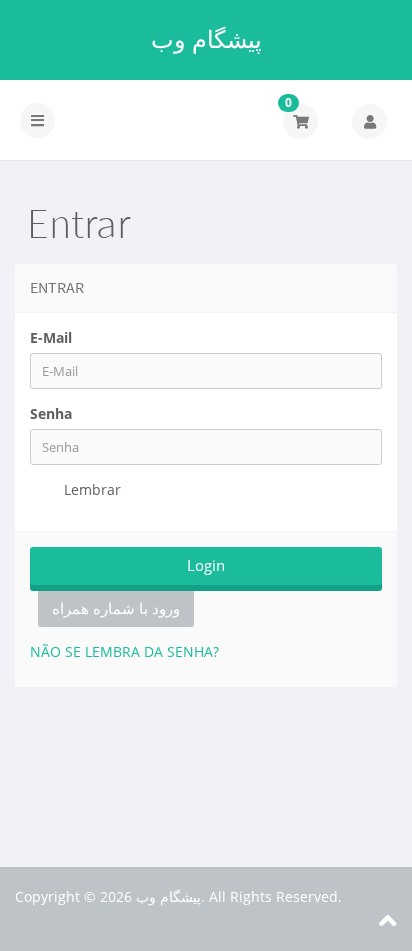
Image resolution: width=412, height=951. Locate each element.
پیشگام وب (206, 39)
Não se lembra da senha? (124, 651)
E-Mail (51, 337)
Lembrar (90, 489)
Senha (51, 413)
